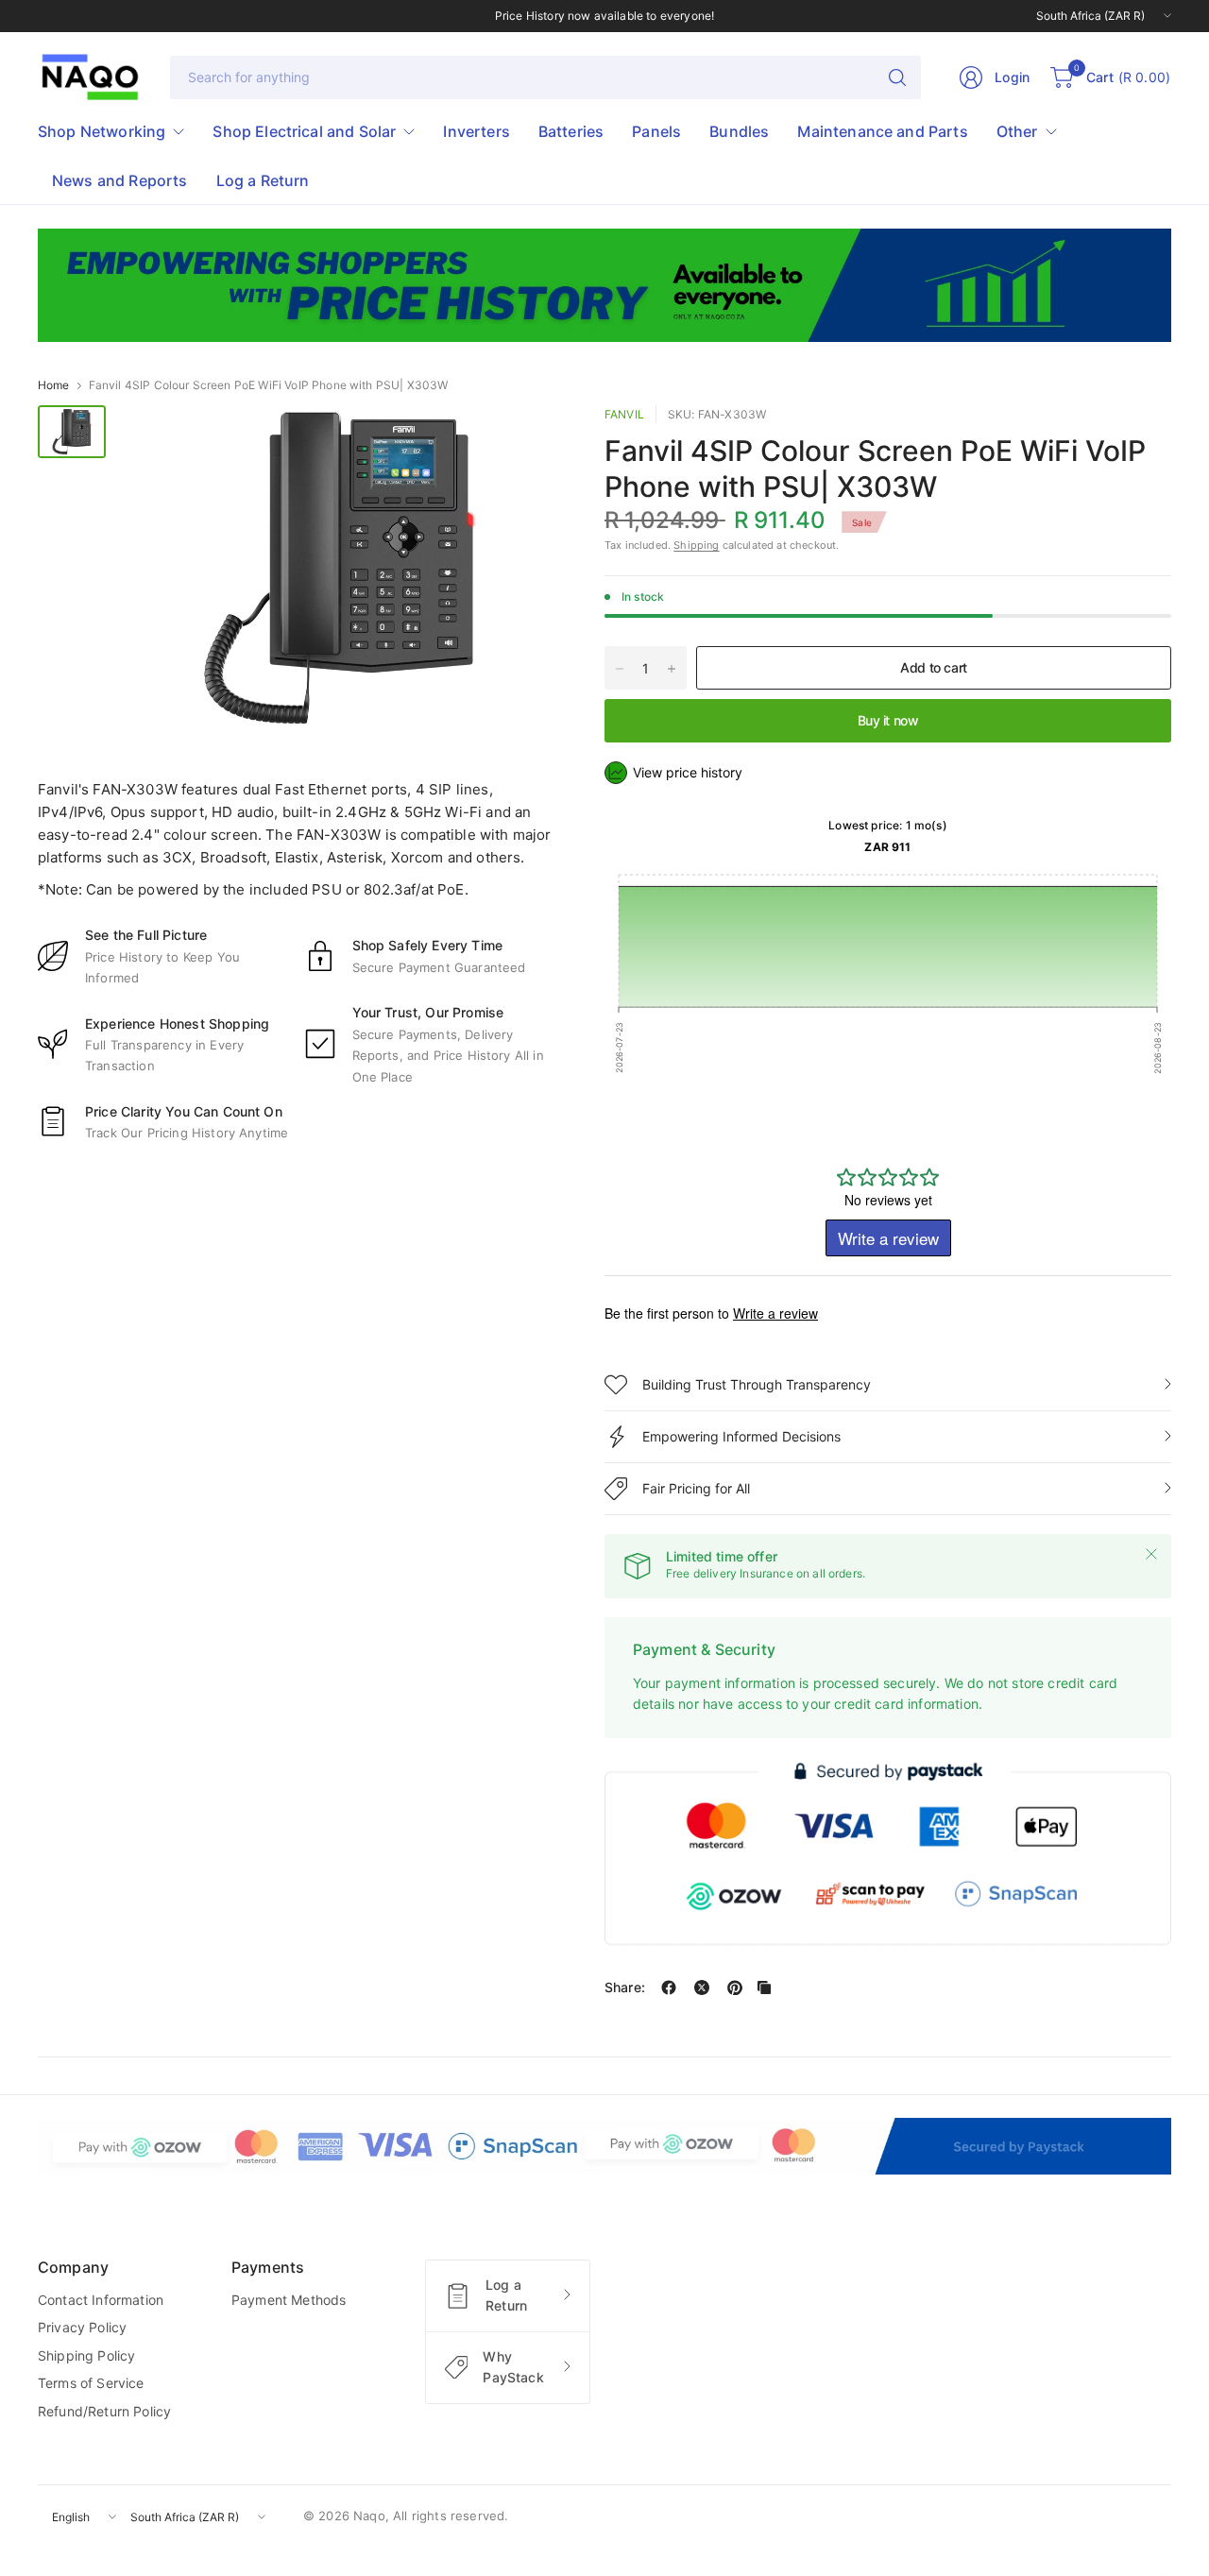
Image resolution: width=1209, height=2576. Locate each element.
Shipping (696, 545)
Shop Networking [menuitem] (102, 131)
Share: (625, 1987)
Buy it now (888, 720)
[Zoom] (521, 441)
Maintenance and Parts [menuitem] (882, 131)
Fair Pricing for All (696, 1488)
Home (54, 385)
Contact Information (101, 2300)
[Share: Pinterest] (735, 1987)
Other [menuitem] (1017, 131)
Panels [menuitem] (656, 131)
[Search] (897, 77)
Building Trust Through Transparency (757, 1384)
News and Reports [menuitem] (120, 180)
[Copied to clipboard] (764, 1987)
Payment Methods (289, 2300)
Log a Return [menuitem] (263, 180)
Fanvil (624, 414)
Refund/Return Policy (104, 2411)
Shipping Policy (86, 2355)
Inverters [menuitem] (476, 131)
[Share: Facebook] (669, 1987)
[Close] (1151, 1554)
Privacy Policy (82, 2327)
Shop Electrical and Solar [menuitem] (304, 131)
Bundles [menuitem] (739, 131)
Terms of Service (91, 2383)
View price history (688, 772)
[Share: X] (702, 1987)
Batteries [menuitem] (571, 131)
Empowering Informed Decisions (741, 1436)
